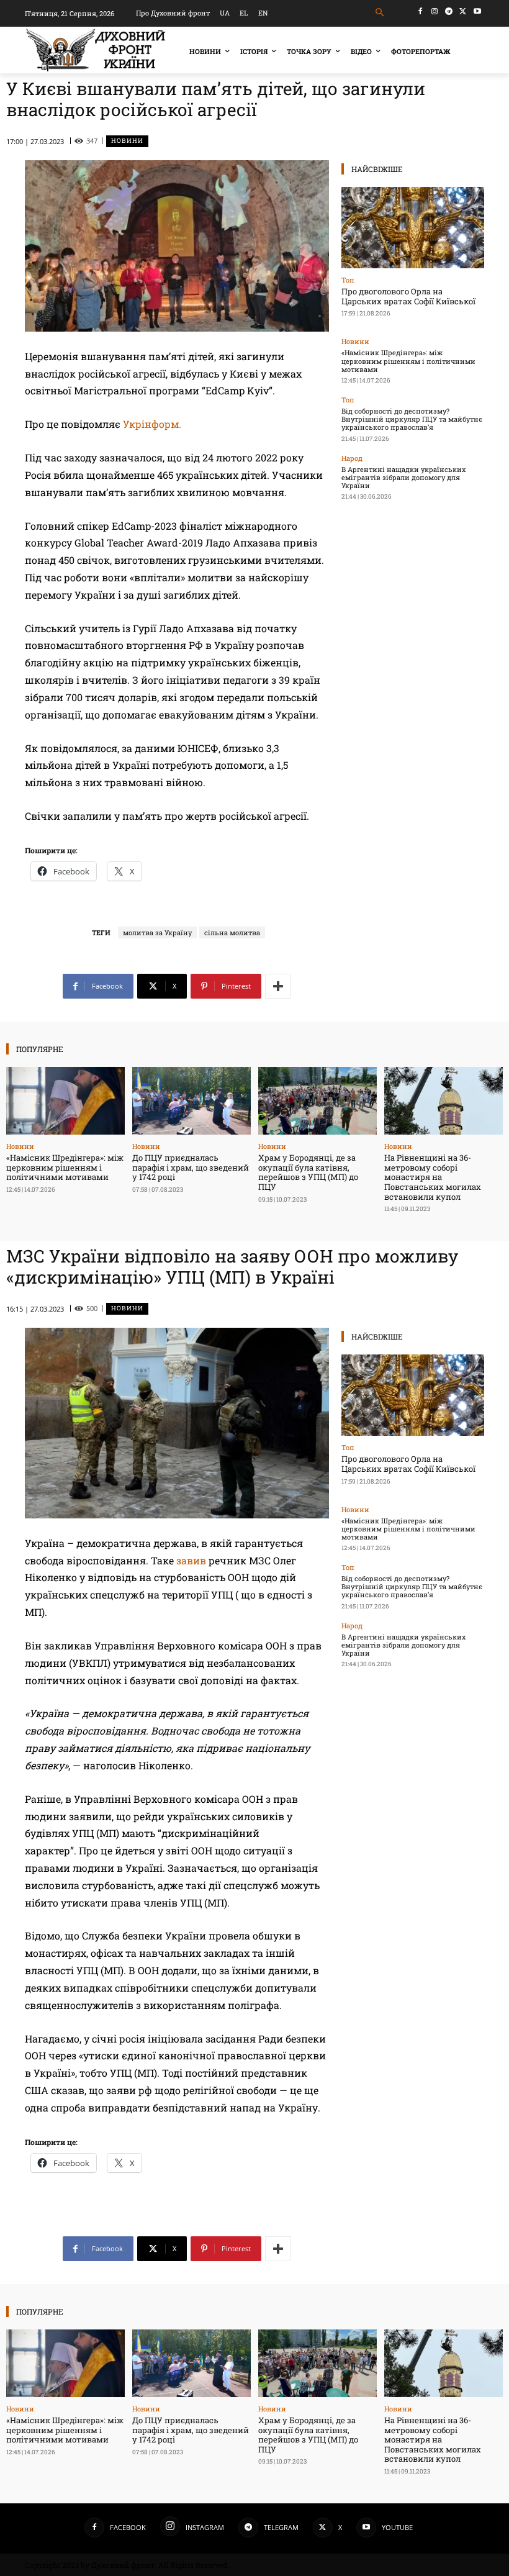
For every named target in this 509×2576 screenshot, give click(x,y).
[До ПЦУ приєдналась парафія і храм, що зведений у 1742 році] (191, 1101)
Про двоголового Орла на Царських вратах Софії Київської (408, 296)
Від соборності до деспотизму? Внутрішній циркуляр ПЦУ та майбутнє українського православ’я (412, 419)
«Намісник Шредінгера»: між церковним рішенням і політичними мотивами (408, 361)
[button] (380, 13)
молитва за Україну (157, 932)
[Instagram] (435, 11)
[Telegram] (449, 11)
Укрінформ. (152, 424)
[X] (463, 11)
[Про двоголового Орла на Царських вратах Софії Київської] (413, 228)
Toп (348, 280)
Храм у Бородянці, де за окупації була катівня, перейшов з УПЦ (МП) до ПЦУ (308, 1172)
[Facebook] (421, 11)
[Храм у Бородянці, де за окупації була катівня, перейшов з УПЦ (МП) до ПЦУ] (318, 1101)
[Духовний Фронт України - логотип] (96, 50)
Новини (127, 141)
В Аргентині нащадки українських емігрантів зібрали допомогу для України (403, 477)
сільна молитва (232, 932)
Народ (352, 458)
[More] (278, 986)
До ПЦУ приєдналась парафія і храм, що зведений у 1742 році (191, 1167)
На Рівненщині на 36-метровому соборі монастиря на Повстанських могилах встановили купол (433, 1177)
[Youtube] (477, 11)
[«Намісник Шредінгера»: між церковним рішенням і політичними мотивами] (65, 1101)
